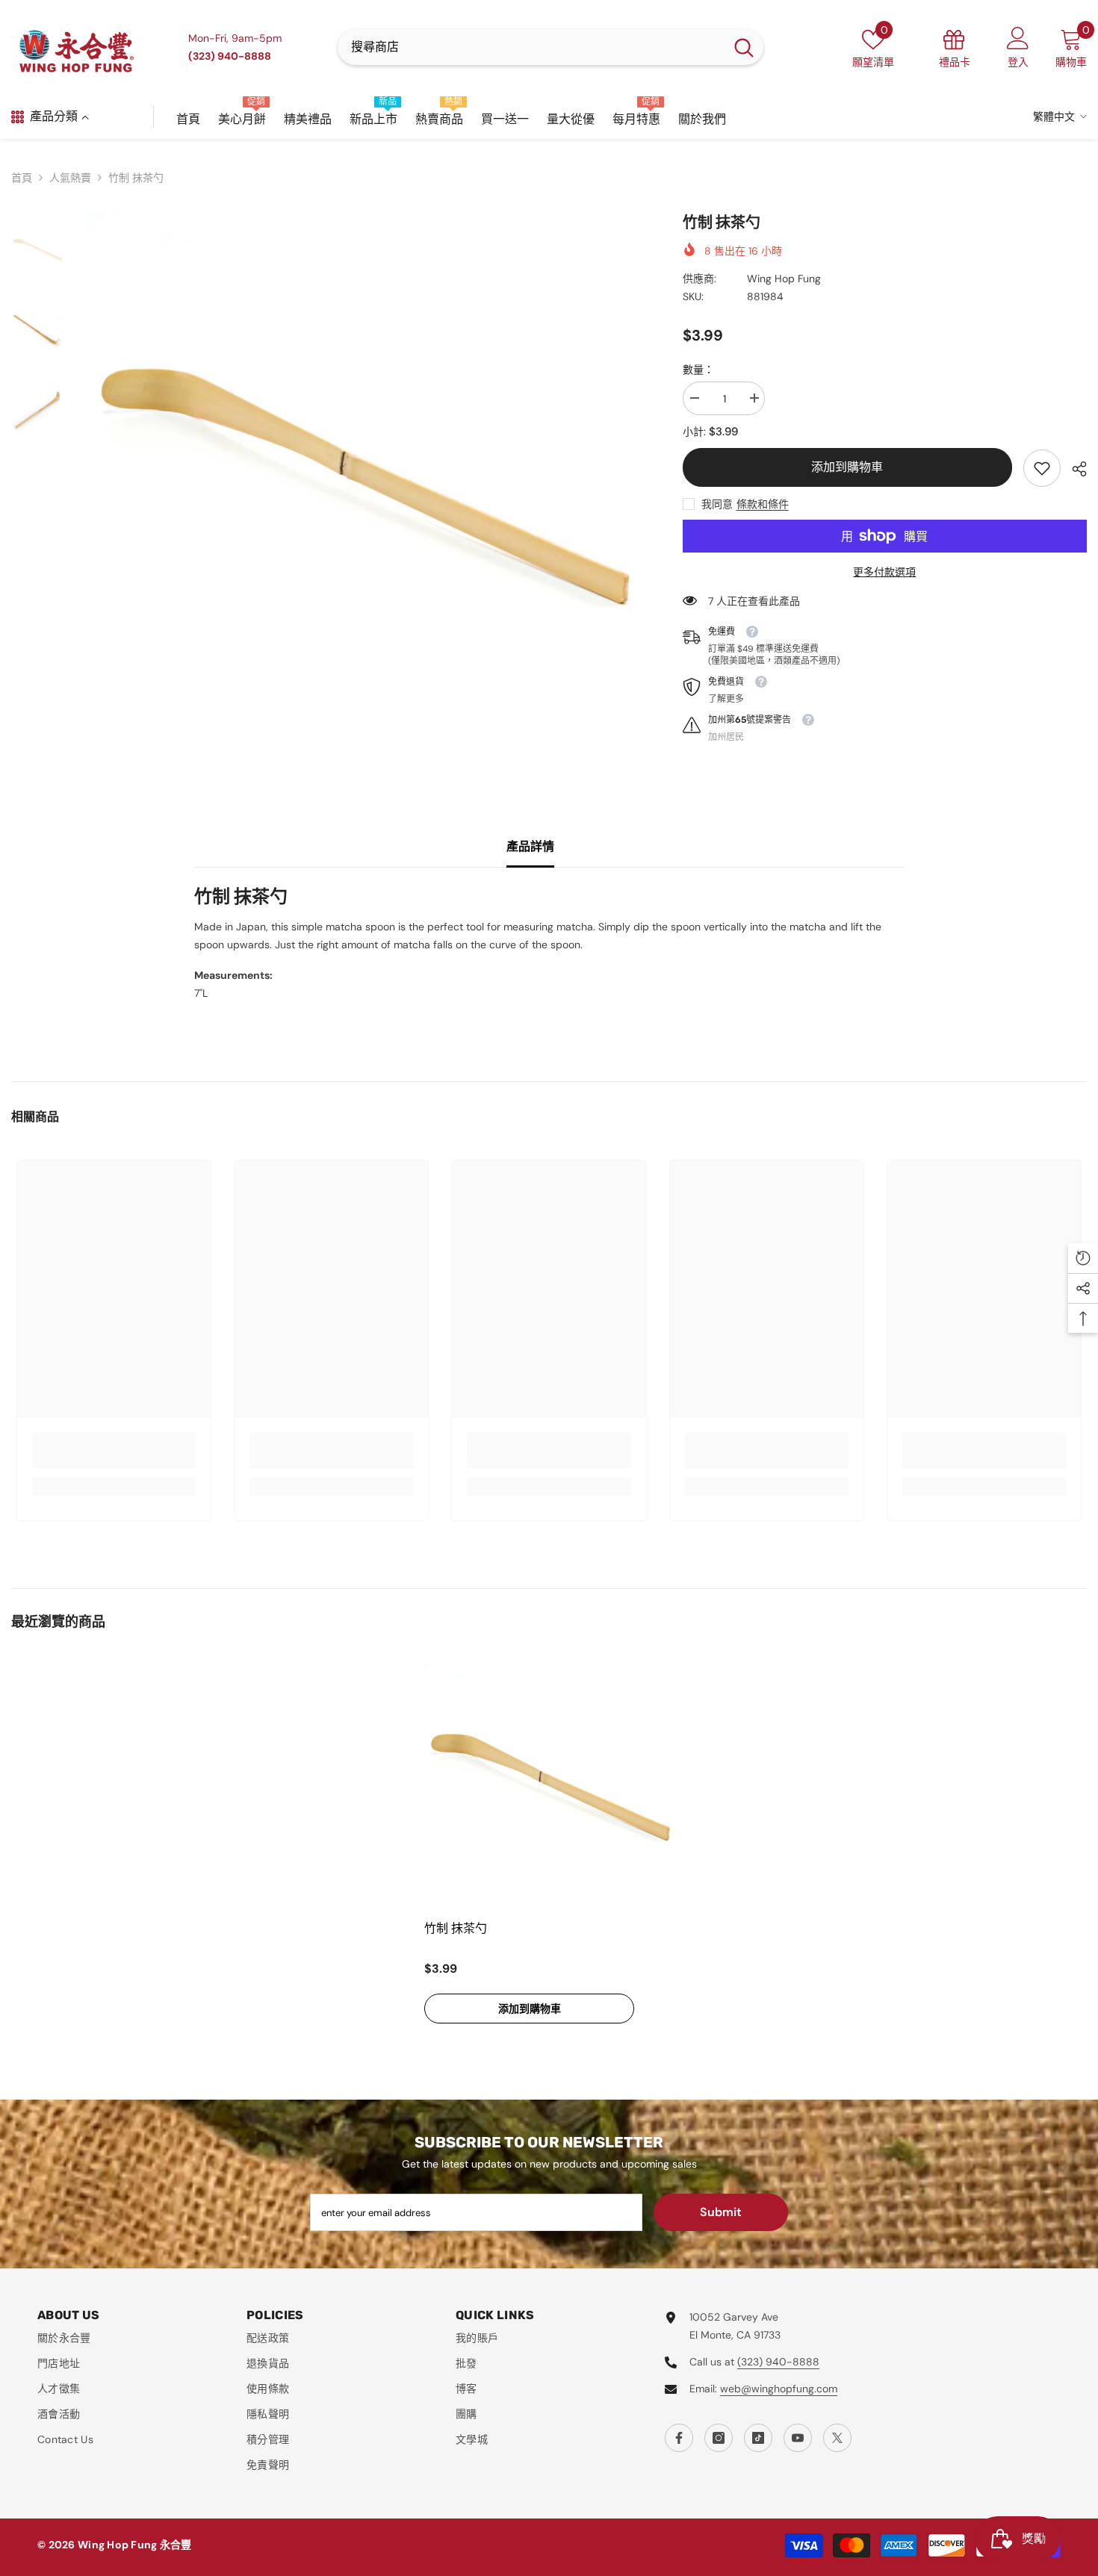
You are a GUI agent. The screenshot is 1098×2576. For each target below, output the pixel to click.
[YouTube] (798, 2438)
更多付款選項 (884, 572)
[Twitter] (837, 2438)
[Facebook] (679, 2438)
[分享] (1074, 469)
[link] (1042, 468)
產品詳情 (530, 846)
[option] (362, 487)
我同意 (717, 504)
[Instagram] (719, 2438)
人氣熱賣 (70, 178)
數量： (698, 370)
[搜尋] (550, 47)
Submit (721, 2212)
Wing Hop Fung (784, 279)
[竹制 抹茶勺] (549, 1788)
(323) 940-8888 (778, 2362)
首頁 (22, 178)
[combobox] (531, 47)
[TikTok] (758, 2438)
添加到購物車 (847, 467)
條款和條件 (763, 504)
